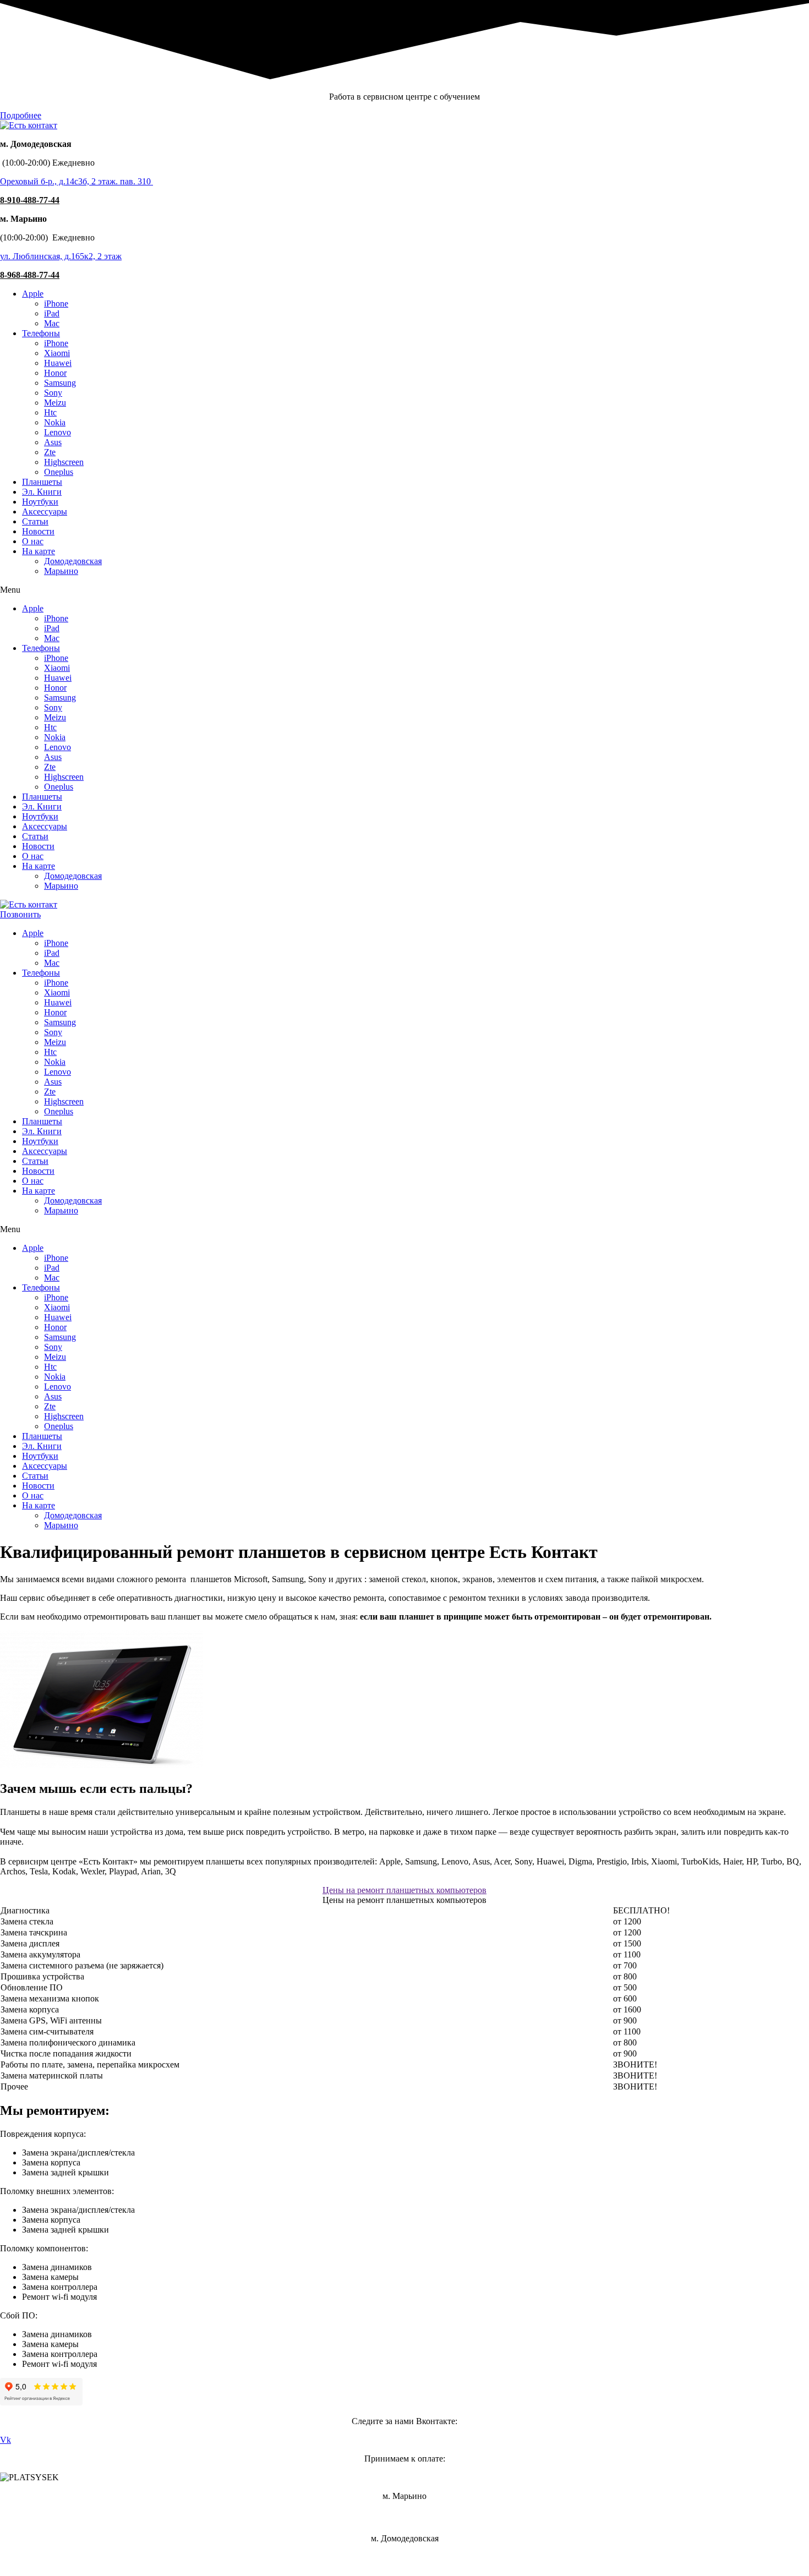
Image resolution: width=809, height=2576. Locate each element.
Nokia (55, 422)
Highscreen (64, 462)
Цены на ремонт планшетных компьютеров (404, 1890)
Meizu (55, 403)
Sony (53, 393)
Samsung (60, 383)
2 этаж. (105, 181)
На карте (39, 551)
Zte (50, 452)
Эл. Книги (42, 492)
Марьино (61, 571)
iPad (52, 313)
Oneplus (59, 472)
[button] (21, 115)
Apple (33, 294)
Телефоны (41, 333)
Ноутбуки (40, 502)
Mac (52, 323)
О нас (33, 541)
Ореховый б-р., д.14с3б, (46, 181)
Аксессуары (45, 512)
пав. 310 (135, 181)
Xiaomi (57, 353)
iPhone (56, 303)
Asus (53, 442)
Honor (55, 373)
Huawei (58, 363)
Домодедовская (73, 561)
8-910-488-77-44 (30, 200)
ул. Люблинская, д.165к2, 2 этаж (61, 256)
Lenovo (58, 432)
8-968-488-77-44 (30, 275)
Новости (38, 531)
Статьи (35, 521)
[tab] (404, 1890)
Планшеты (42, 482)
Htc (50, 412)
